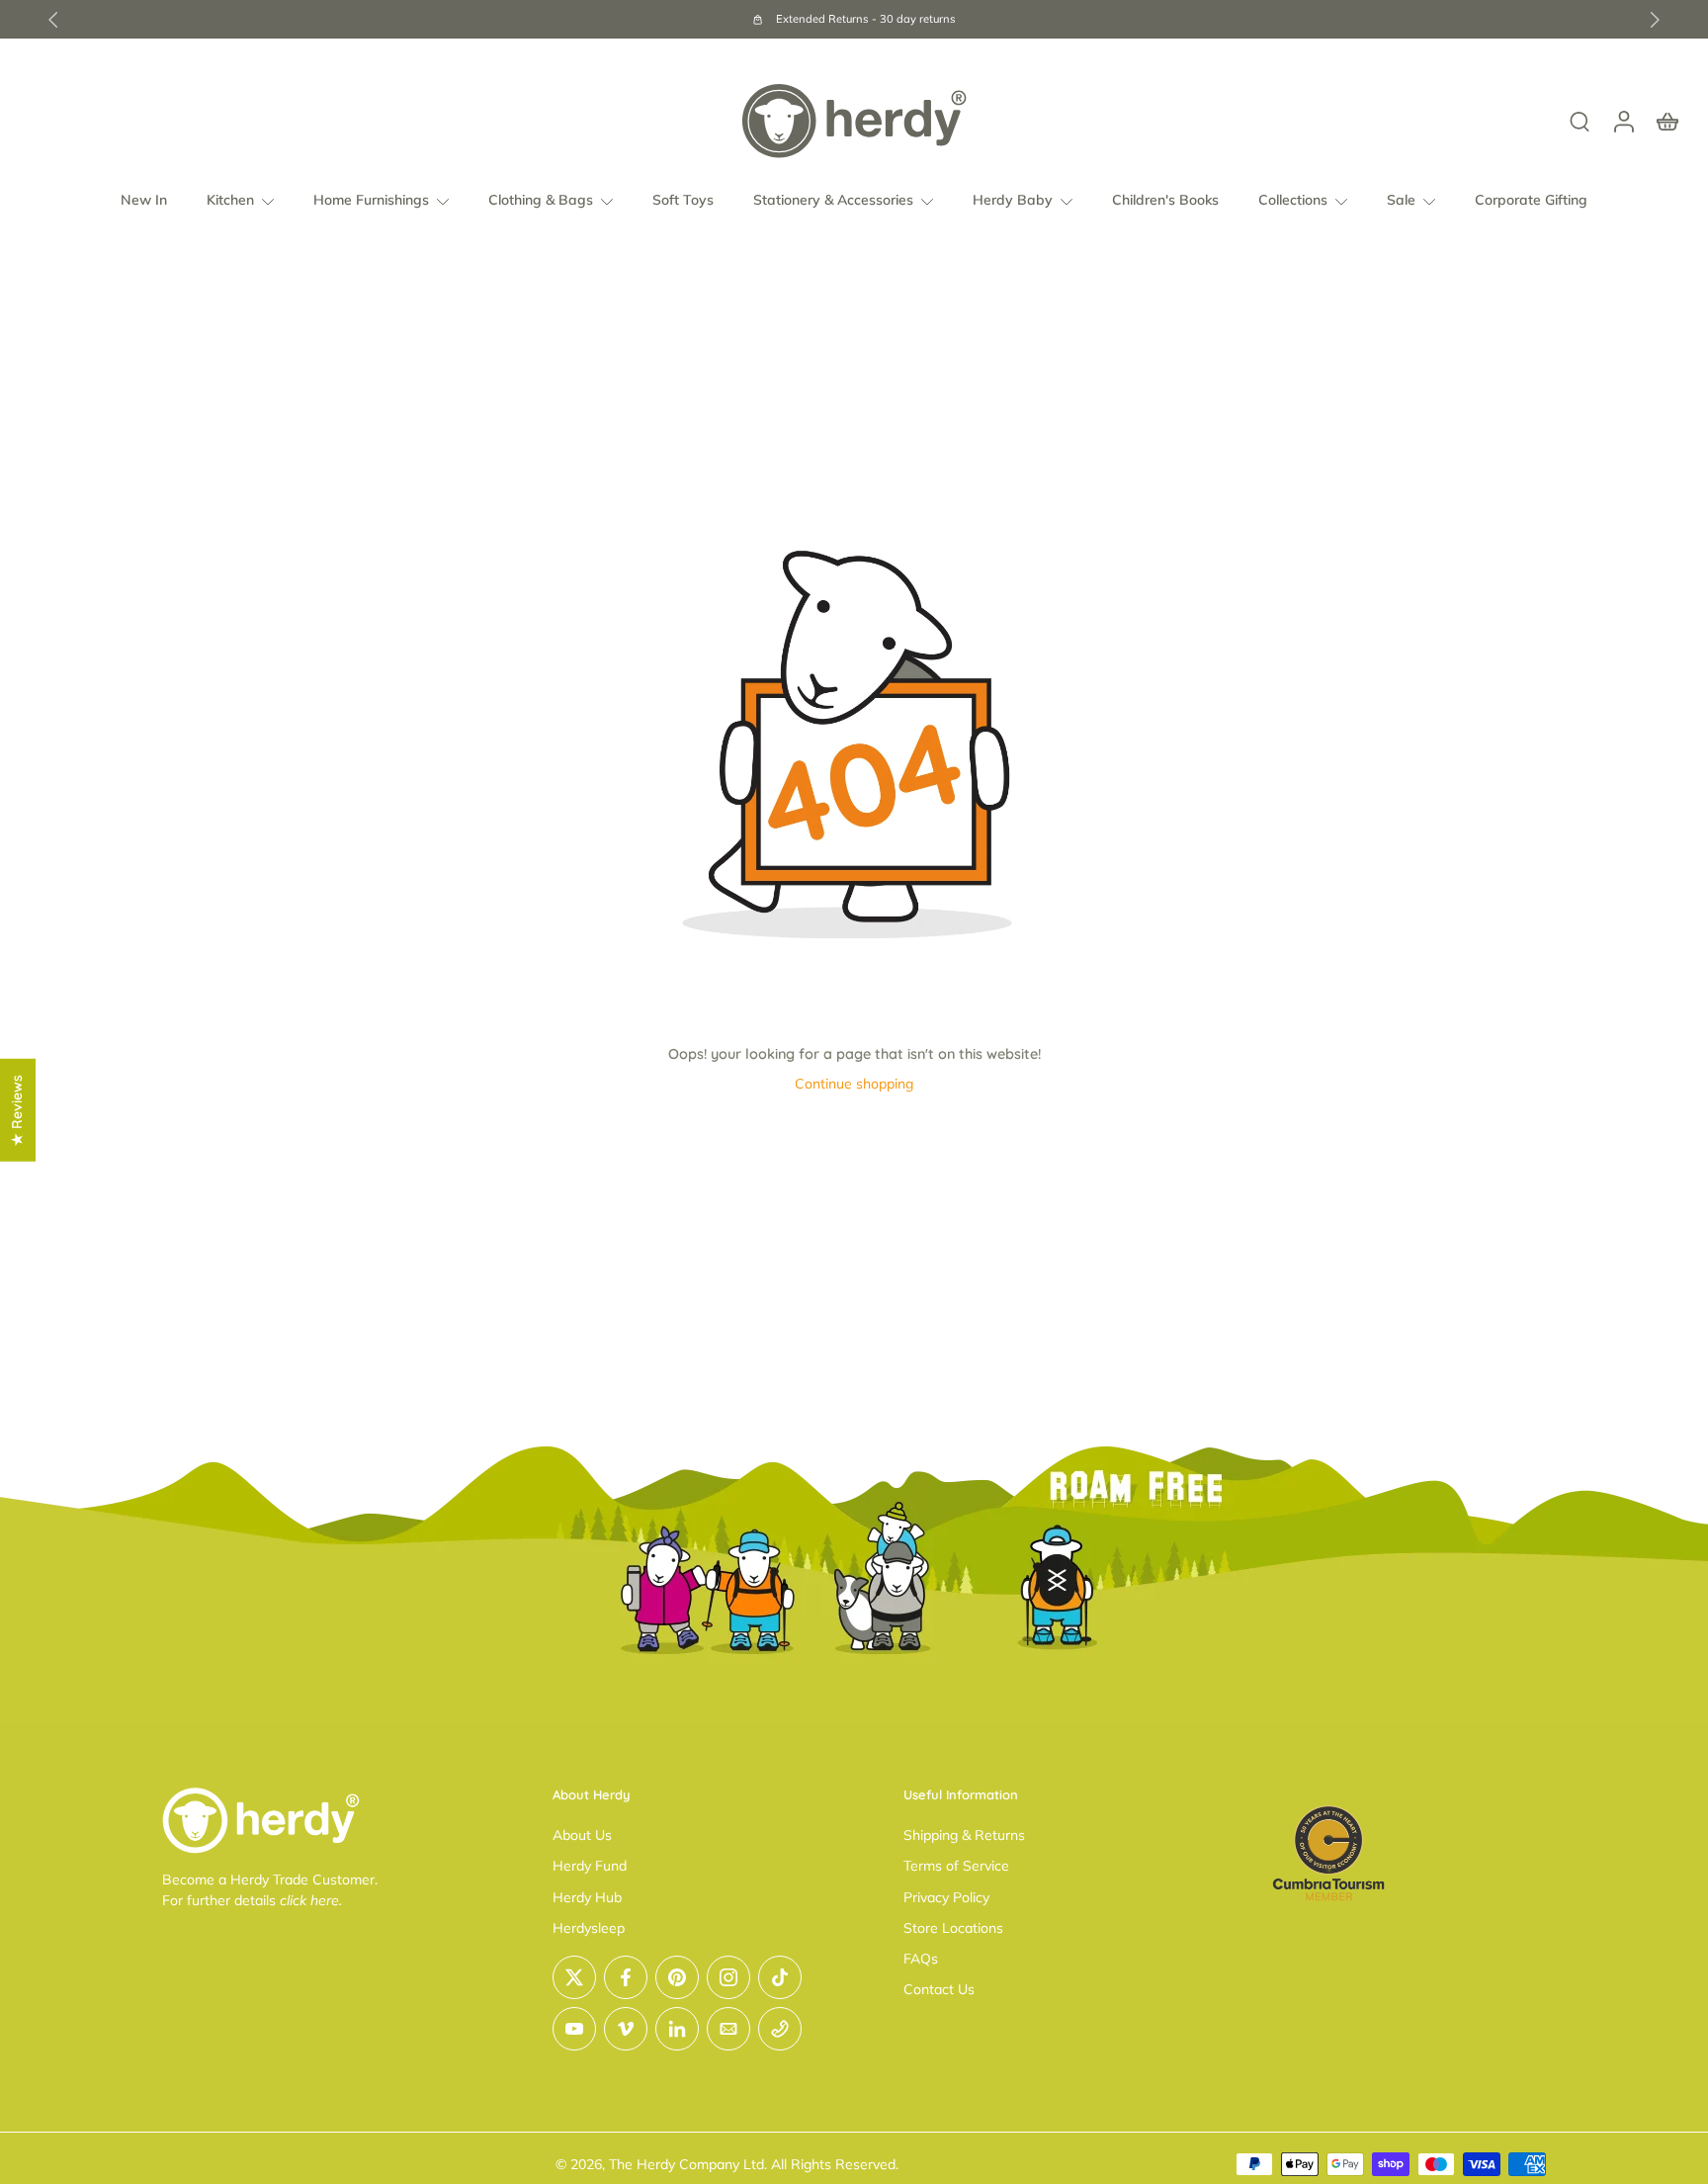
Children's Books (1165, 200)
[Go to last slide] (53, 20)
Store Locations (953, 1928)
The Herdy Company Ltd (686, 2164)
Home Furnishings (371, 200)
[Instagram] (728, 1977)
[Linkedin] (677, 2029)
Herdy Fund (590, 1866)
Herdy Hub (587, 1897)
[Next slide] (1655, 20)
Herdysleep (589, 1928)
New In (144, 200)
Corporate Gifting (1531, 200)
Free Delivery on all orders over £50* (1015, 19)
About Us (582, 1835)
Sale (1401, 200)
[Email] (728, 2029)
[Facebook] (626, 1977)
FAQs (921, 1959)
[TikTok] (780, 1977)
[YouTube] (574, 2029)
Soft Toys (683, 200)
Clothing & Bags (541, 200)
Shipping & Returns (964, 1835)
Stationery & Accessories (833, 200)
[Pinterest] (677, 1977)
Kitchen (230, 200)
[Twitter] (574, 1977)
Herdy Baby (1013, 200)
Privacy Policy (946, 1897)
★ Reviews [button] (17, 1109)
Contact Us (939, 1989)
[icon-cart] (1666, 121)
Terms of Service (956, 1866)
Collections (1293, 200)
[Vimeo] (626, 2029)
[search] (1580, 121)
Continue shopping (854, 1084)
